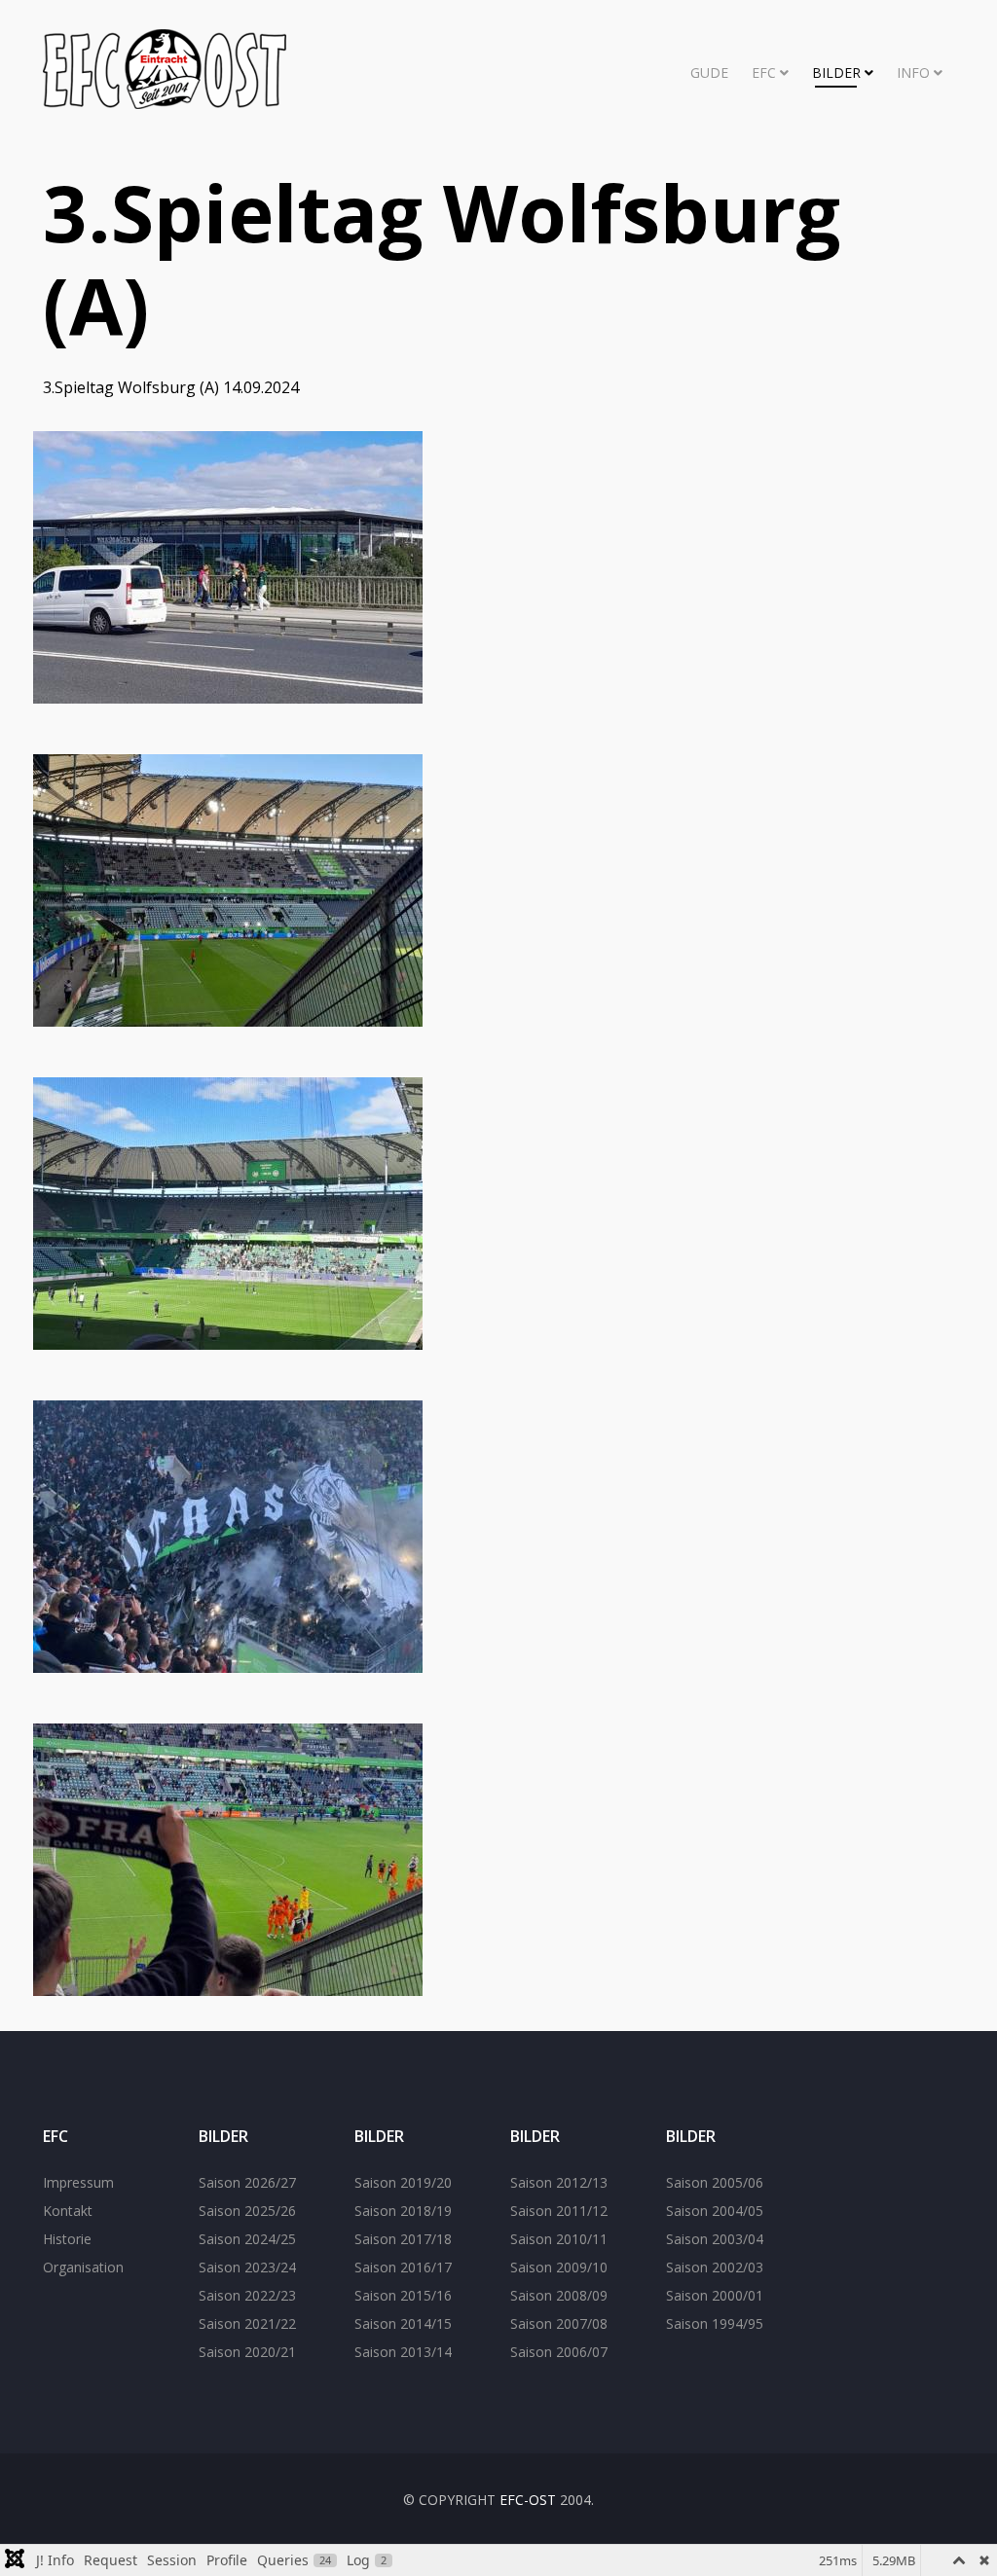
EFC (764, 73)
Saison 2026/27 (247, 2182)
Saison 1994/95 (715, 2323)
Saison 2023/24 (247, 2267)
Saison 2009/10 (559, 2267)
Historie (67, 2239)
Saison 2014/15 (403, 2323)
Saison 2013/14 (403, 2352)
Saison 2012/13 (559, 2182)
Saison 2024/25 (247, 2239)
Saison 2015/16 (403, 2295)
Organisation (83, 2267)
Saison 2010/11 (559, 2239)
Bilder (836, 73)
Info (913, 73)
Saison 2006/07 (559, 2352)
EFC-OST (528, 2500)
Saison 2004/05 (715, 2211)
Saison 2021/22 (247, 2323)
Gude (709, 73)
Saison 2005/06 (715, 2182)
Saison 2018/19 (403, 2211)
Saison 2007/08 (559, 2323)
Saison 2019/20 (403, 2182)
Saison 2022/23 (247, 2295)
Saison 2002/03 (715, 2267)
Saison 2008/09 (559, 2295)
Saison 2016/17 (403, 2267)
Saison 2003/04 (715, 2239)
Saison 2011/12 (559, 2211)
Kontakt (68, 2211)
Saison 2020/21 (247, 2352)
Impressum (78, 2182)
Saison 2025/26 (247, 2211)
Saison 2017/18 (403, 2239)
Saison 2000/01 (715, 2295)
